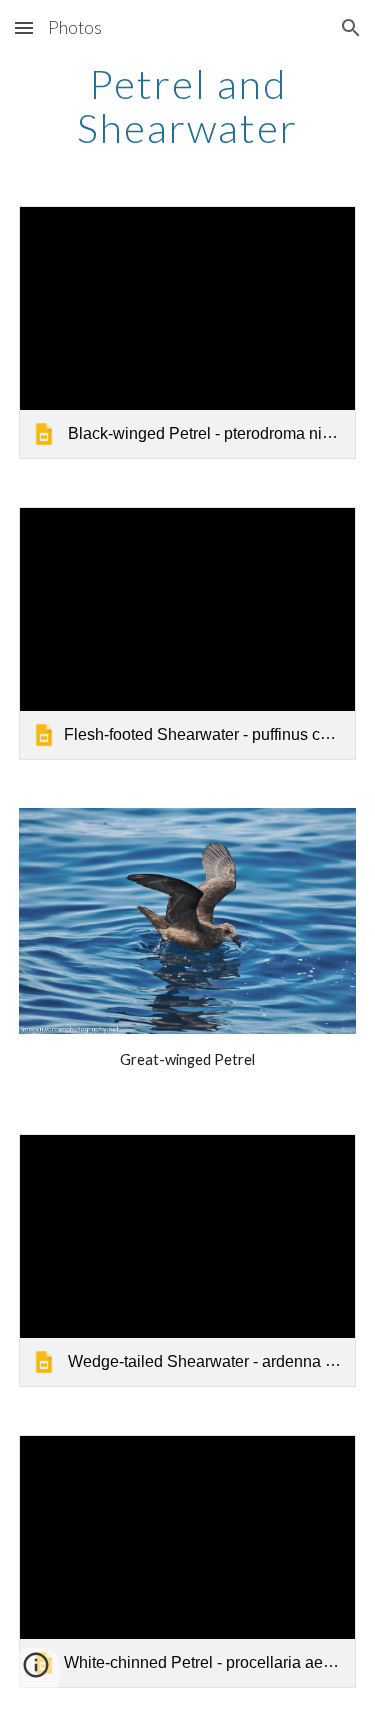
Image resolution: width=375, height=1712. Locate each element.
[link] (188, 332)
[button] (24, 27)
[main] (188, 106)
